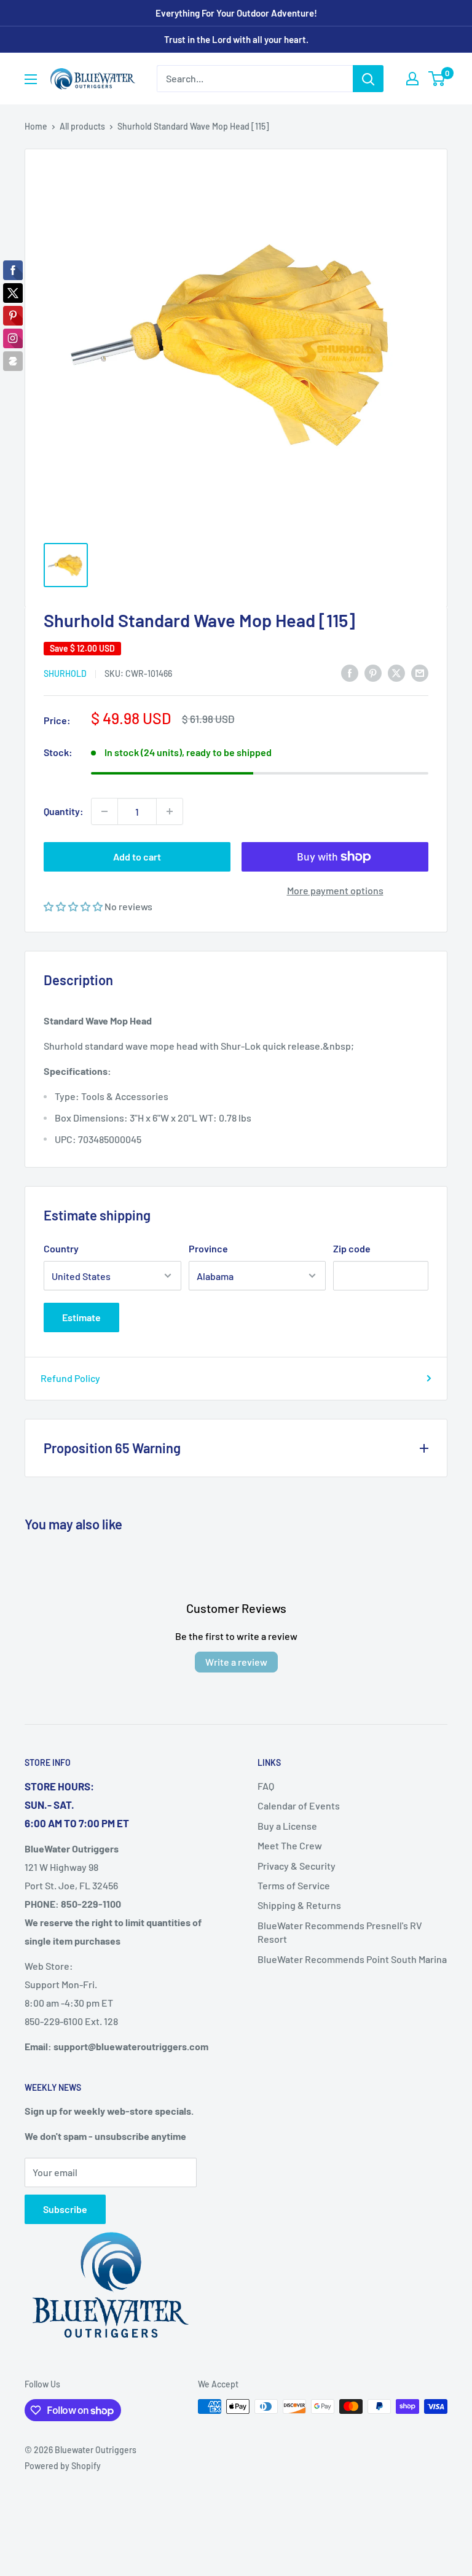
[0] (437, 79)
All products (82, 126)
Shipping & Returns (299, 1905)
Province (208, 1248)
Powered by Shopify (63, 2466)
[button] (74, 906)
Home (36, 126)
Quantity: (64, 811)
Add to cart (137, 857)
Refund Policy (70, 1378)
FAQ (266, 1786)
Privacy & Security (297, 1866)
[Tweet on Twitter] (396, 672)
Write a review (236, 1662)
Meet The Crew (290, 1845)
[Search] (368, 79)
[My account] (412, 79)
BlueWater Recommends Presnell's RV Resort (340, 1932)
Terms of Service (294, 1885)
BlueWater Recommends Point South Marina (352, 1959)
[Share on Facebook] (350, 672)
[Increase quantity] (170, 811)
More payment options (335, 890)
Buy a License (287, 1826)
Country (61, 1248)
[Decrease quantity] (104, 811)
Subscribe (65, 2209)
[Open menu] (31, 79)
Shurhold (65, 673)
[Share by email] (420, 672)
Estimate (81, 1317)
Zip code (352, 1248)
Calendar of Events (299, 1805)
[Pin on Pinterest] (373, 672)
